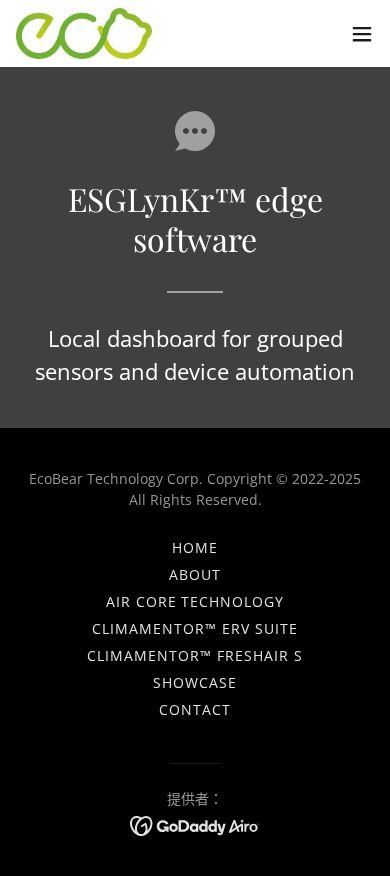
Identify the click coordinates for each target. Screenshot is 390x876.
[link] (84, 33)
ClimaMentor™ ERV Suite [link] (195, 628)
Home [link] (195, 547)
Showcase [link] (195, 682)
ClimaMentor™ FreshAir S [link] (195, 655)
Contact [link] (195, 709)
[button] (362, 34)
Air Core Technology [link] (195, 601)
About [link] (195, 574)
